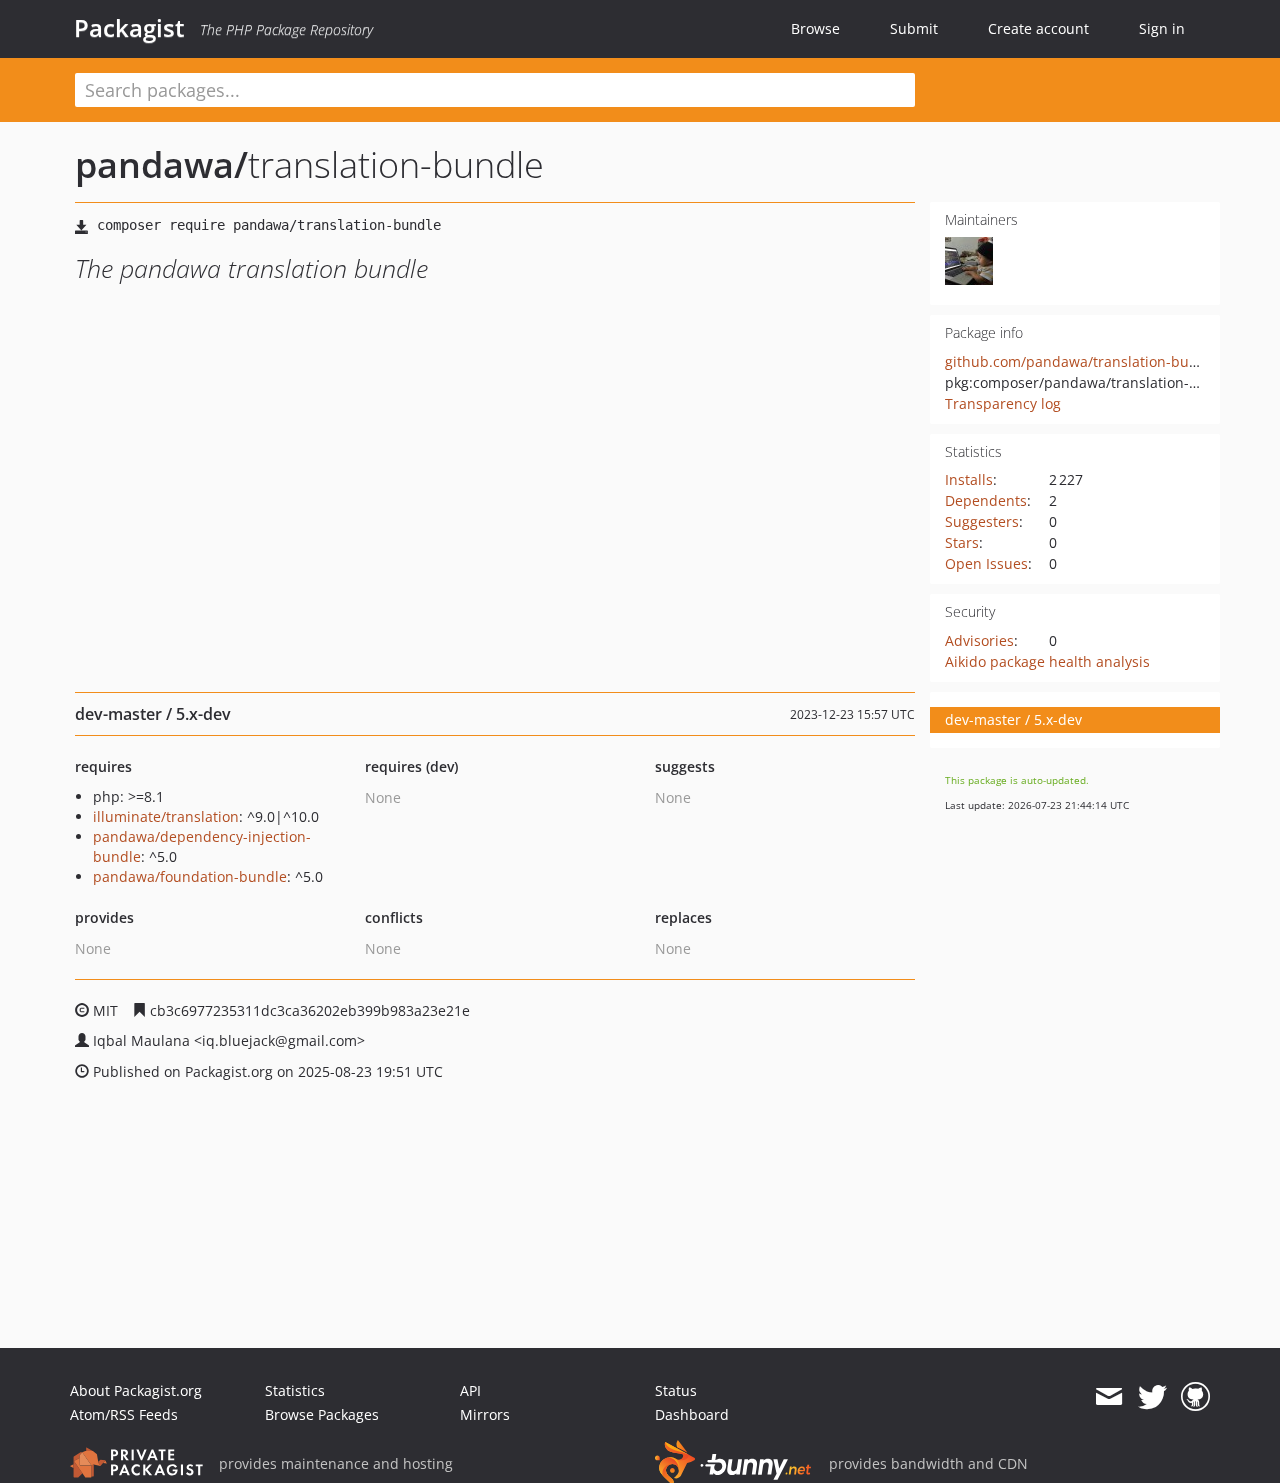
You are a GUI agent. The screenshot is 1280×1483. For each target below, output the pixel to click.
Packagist (129, 28)
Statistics (295, 1390)
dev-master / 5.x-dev (1013, 719)
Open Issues (986, 563)
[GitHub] (1195, 1397)
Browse (815, 28)
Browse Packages (322, 1414)
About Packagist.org (136, 1390)
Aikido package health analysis (1047, 661)
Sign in (1162, 28)
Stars (962, 542)
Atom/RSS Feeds (124, 1414)
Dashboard (692, 1414)
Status (676, 1390)
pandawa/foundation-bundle (190, 876)
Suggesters (982, 521)
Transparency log (1003, 403)
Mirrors (485, 1414)
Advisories (979, 640)
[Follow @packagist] (1152, 1397)
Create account (1038, 28)
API (470, 1390)
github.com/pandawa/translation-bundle (1082, 361)
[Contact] (1108, 1397)
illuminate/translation (166, 816)
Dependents (986, 500)
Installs (969, 479)
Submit (914, 28)
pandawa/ (161, 164)
